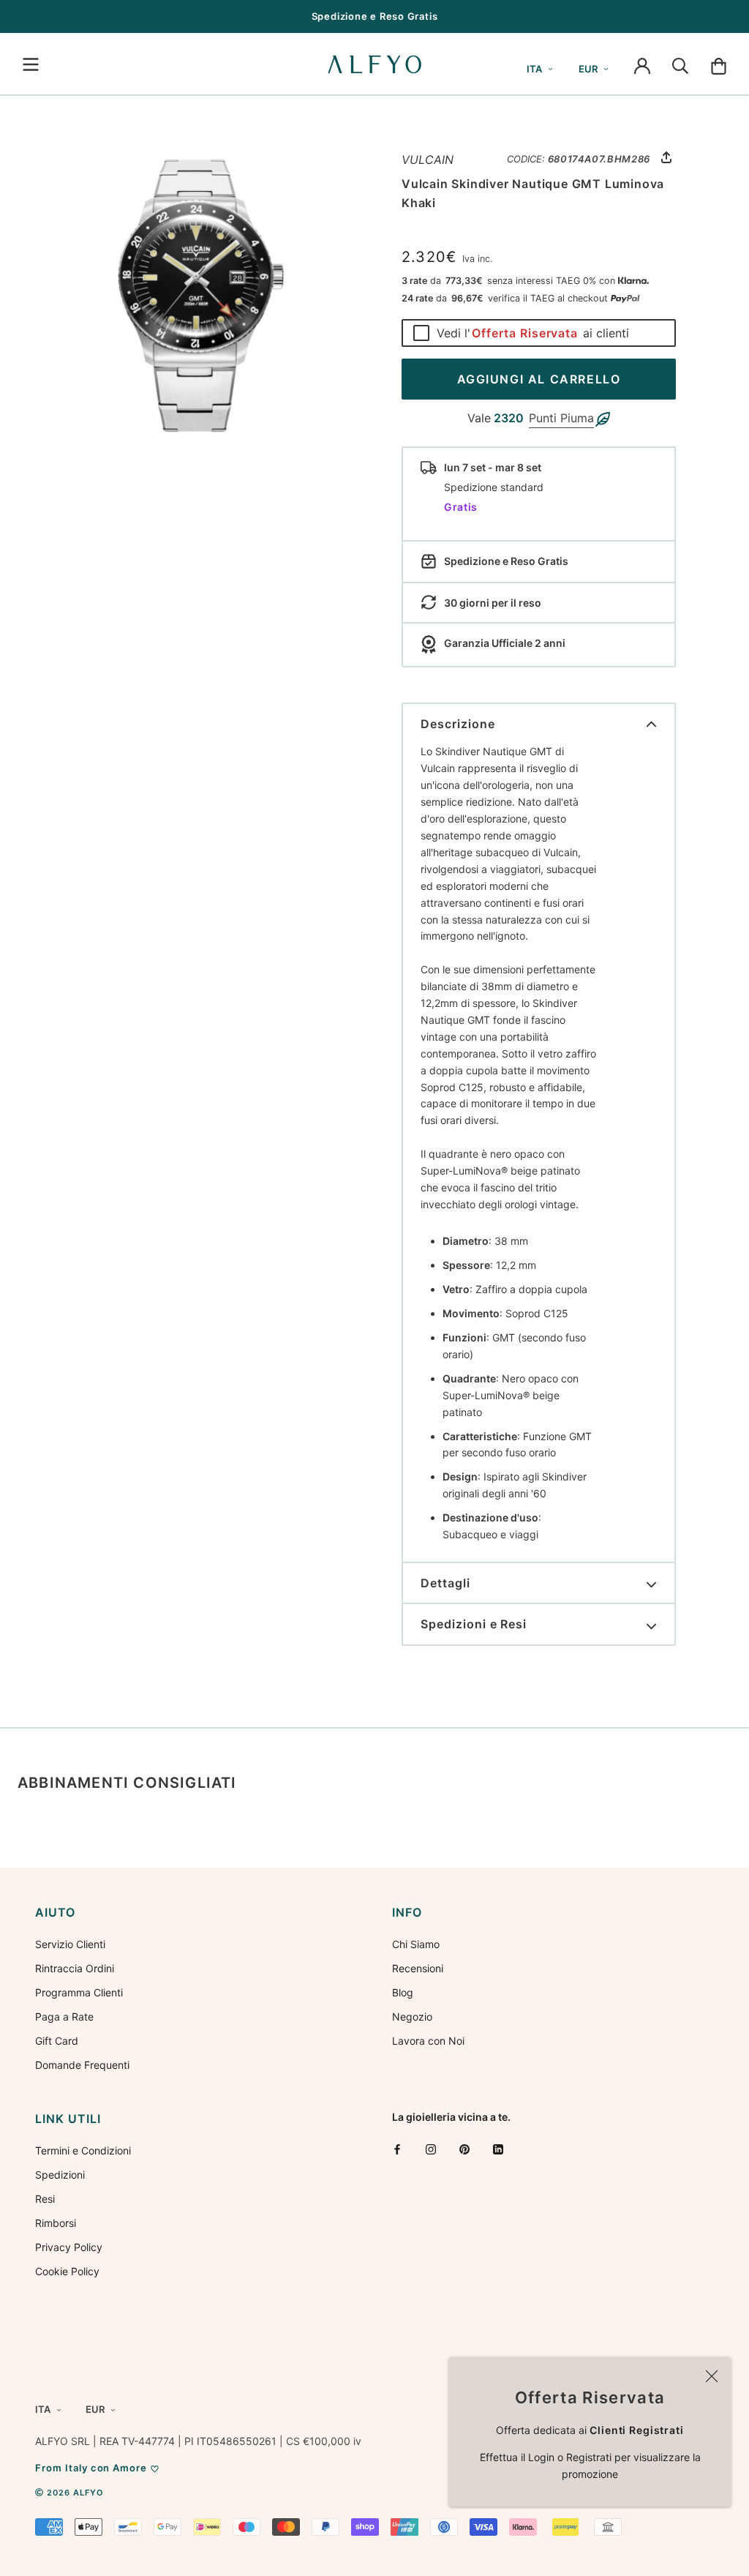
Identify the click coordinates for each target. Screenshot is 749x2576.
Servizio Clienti (70, 1944)
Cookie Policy (67, 2271)
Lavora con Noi (428, 2041)
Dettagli (445, 1583)
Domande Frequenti (82, 2065)
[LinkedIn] (498, 2149)
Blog (403, 1992)
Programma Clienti (79, 1992)
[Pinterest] (464, 2149)
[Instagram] (431, 2149)
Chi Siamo (416, 1944)
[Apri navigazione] (31, 64)
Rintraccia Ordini (75, 1968)
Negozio (412, 2017)
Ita (534, 69)
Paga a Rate (64, 2017)
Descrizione (458, 724)
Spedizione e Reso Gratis (375, 16)
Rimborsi (56, 2223)
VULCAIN (428, 160)
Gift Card (57, 2041)
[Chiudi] (712, 2376)
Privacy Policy (69, 2247)
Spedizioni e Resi (474, 1624)
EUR (588, 69)
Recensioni (418, 1968)
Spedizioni (60, 2175)
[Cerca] (680, 64)
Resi (45, 2199)
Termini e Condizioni (83, 2150)
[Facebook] (397, 2149)
